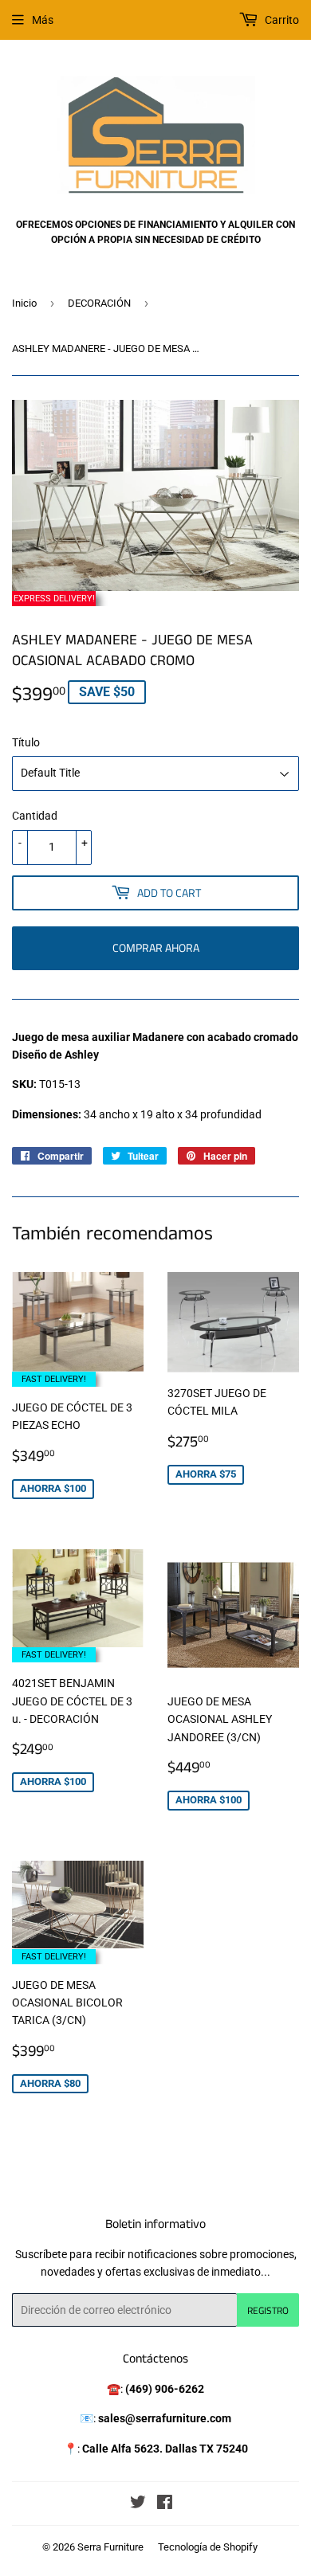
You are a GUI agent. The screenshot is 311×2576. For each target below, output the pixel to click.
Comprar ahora (156, 947)
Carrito (281, 20)
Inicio (24, 303)
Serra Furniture (110, 2547)
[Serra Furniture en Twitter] (138, 2504)
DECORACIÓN (99, 303)
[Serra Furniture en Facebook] (165, 2504)
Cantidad (35, 816)
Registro (268, 2310)
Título (26, 742)
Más (43, 20)
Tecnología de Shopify (208, 2547)
